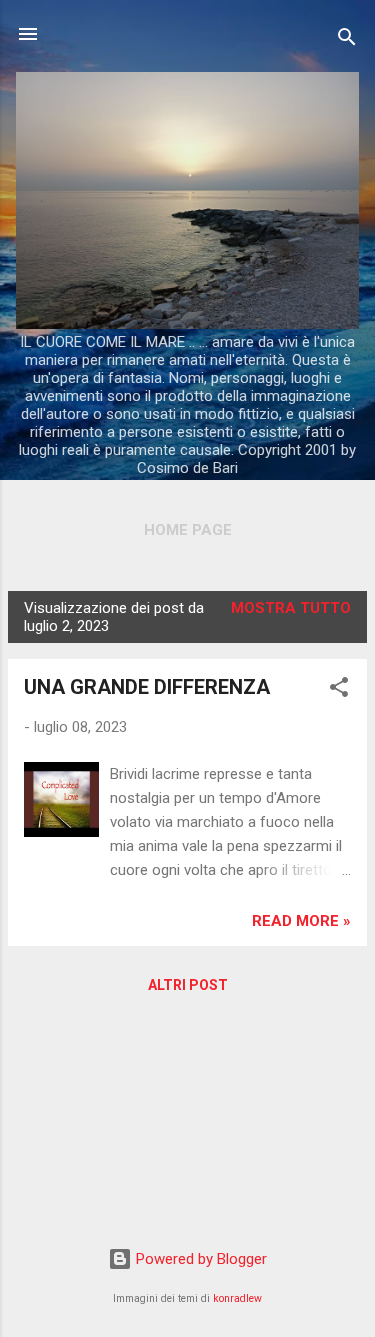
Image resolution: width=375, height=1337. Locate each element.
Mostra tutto (291, 608)
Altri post (188, 985)
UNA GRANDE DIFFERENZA (147, 687)
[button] (339, 690)
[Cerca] (347, 40)
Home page (188, 530)
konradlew (237, 1298)
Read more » (301, 921)
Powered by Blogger (199, 1259)
